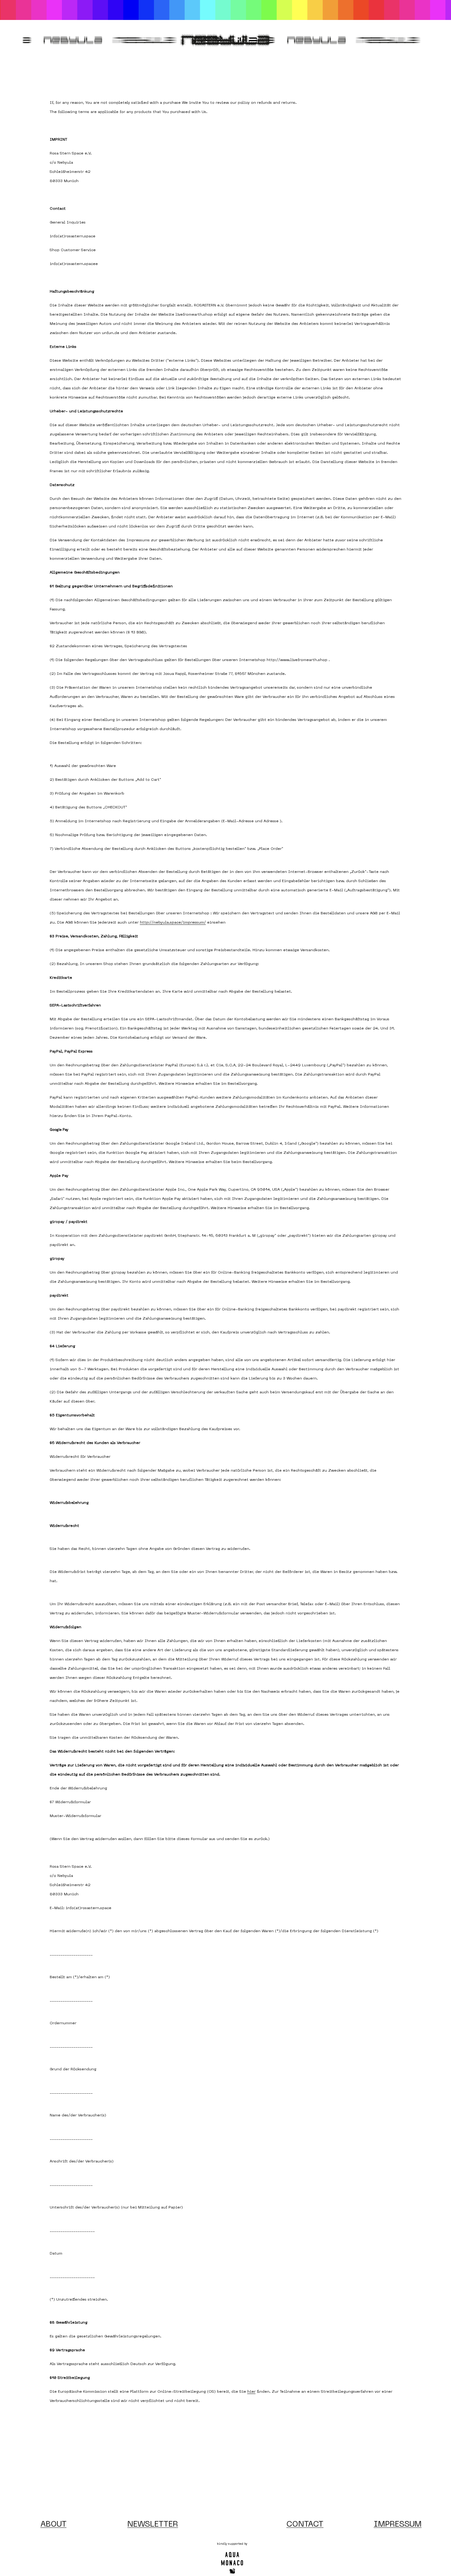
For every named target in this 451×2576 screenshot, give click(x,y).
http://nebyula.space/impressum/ (173, 923)
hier (251, 2392)
